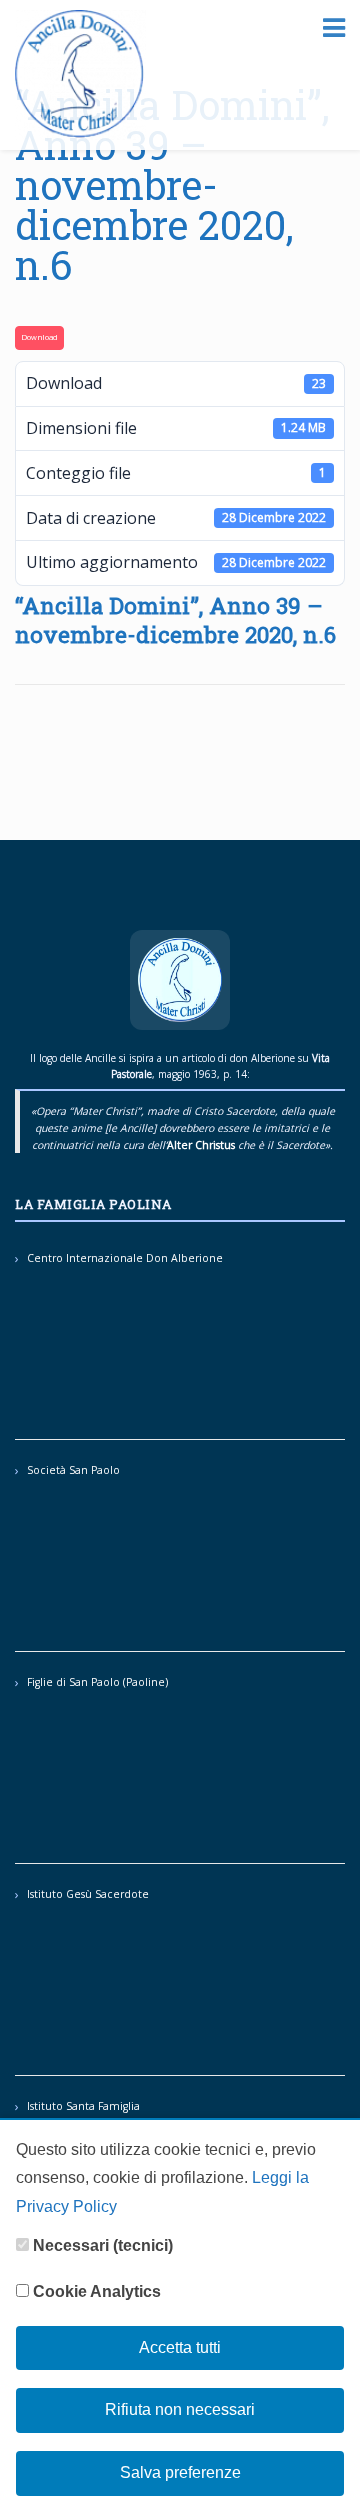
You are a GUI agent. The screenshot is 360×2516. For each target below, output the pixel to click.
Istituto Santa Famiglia (83, 2106)
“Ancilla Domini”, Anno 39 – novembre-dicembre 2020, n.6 (172, 184)
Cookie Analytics (95, 2291)
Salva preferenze (180, 2472)
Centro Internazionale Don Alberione (125, 1258)
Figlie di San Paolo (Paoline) (97, 1682)
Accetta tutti (180, 2347)
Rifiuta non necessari (180, 2409)
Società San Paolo (73, 1470)
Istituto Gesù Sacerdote (88, 1894)
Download (39, 337)
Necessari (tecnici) (101, 2245)
